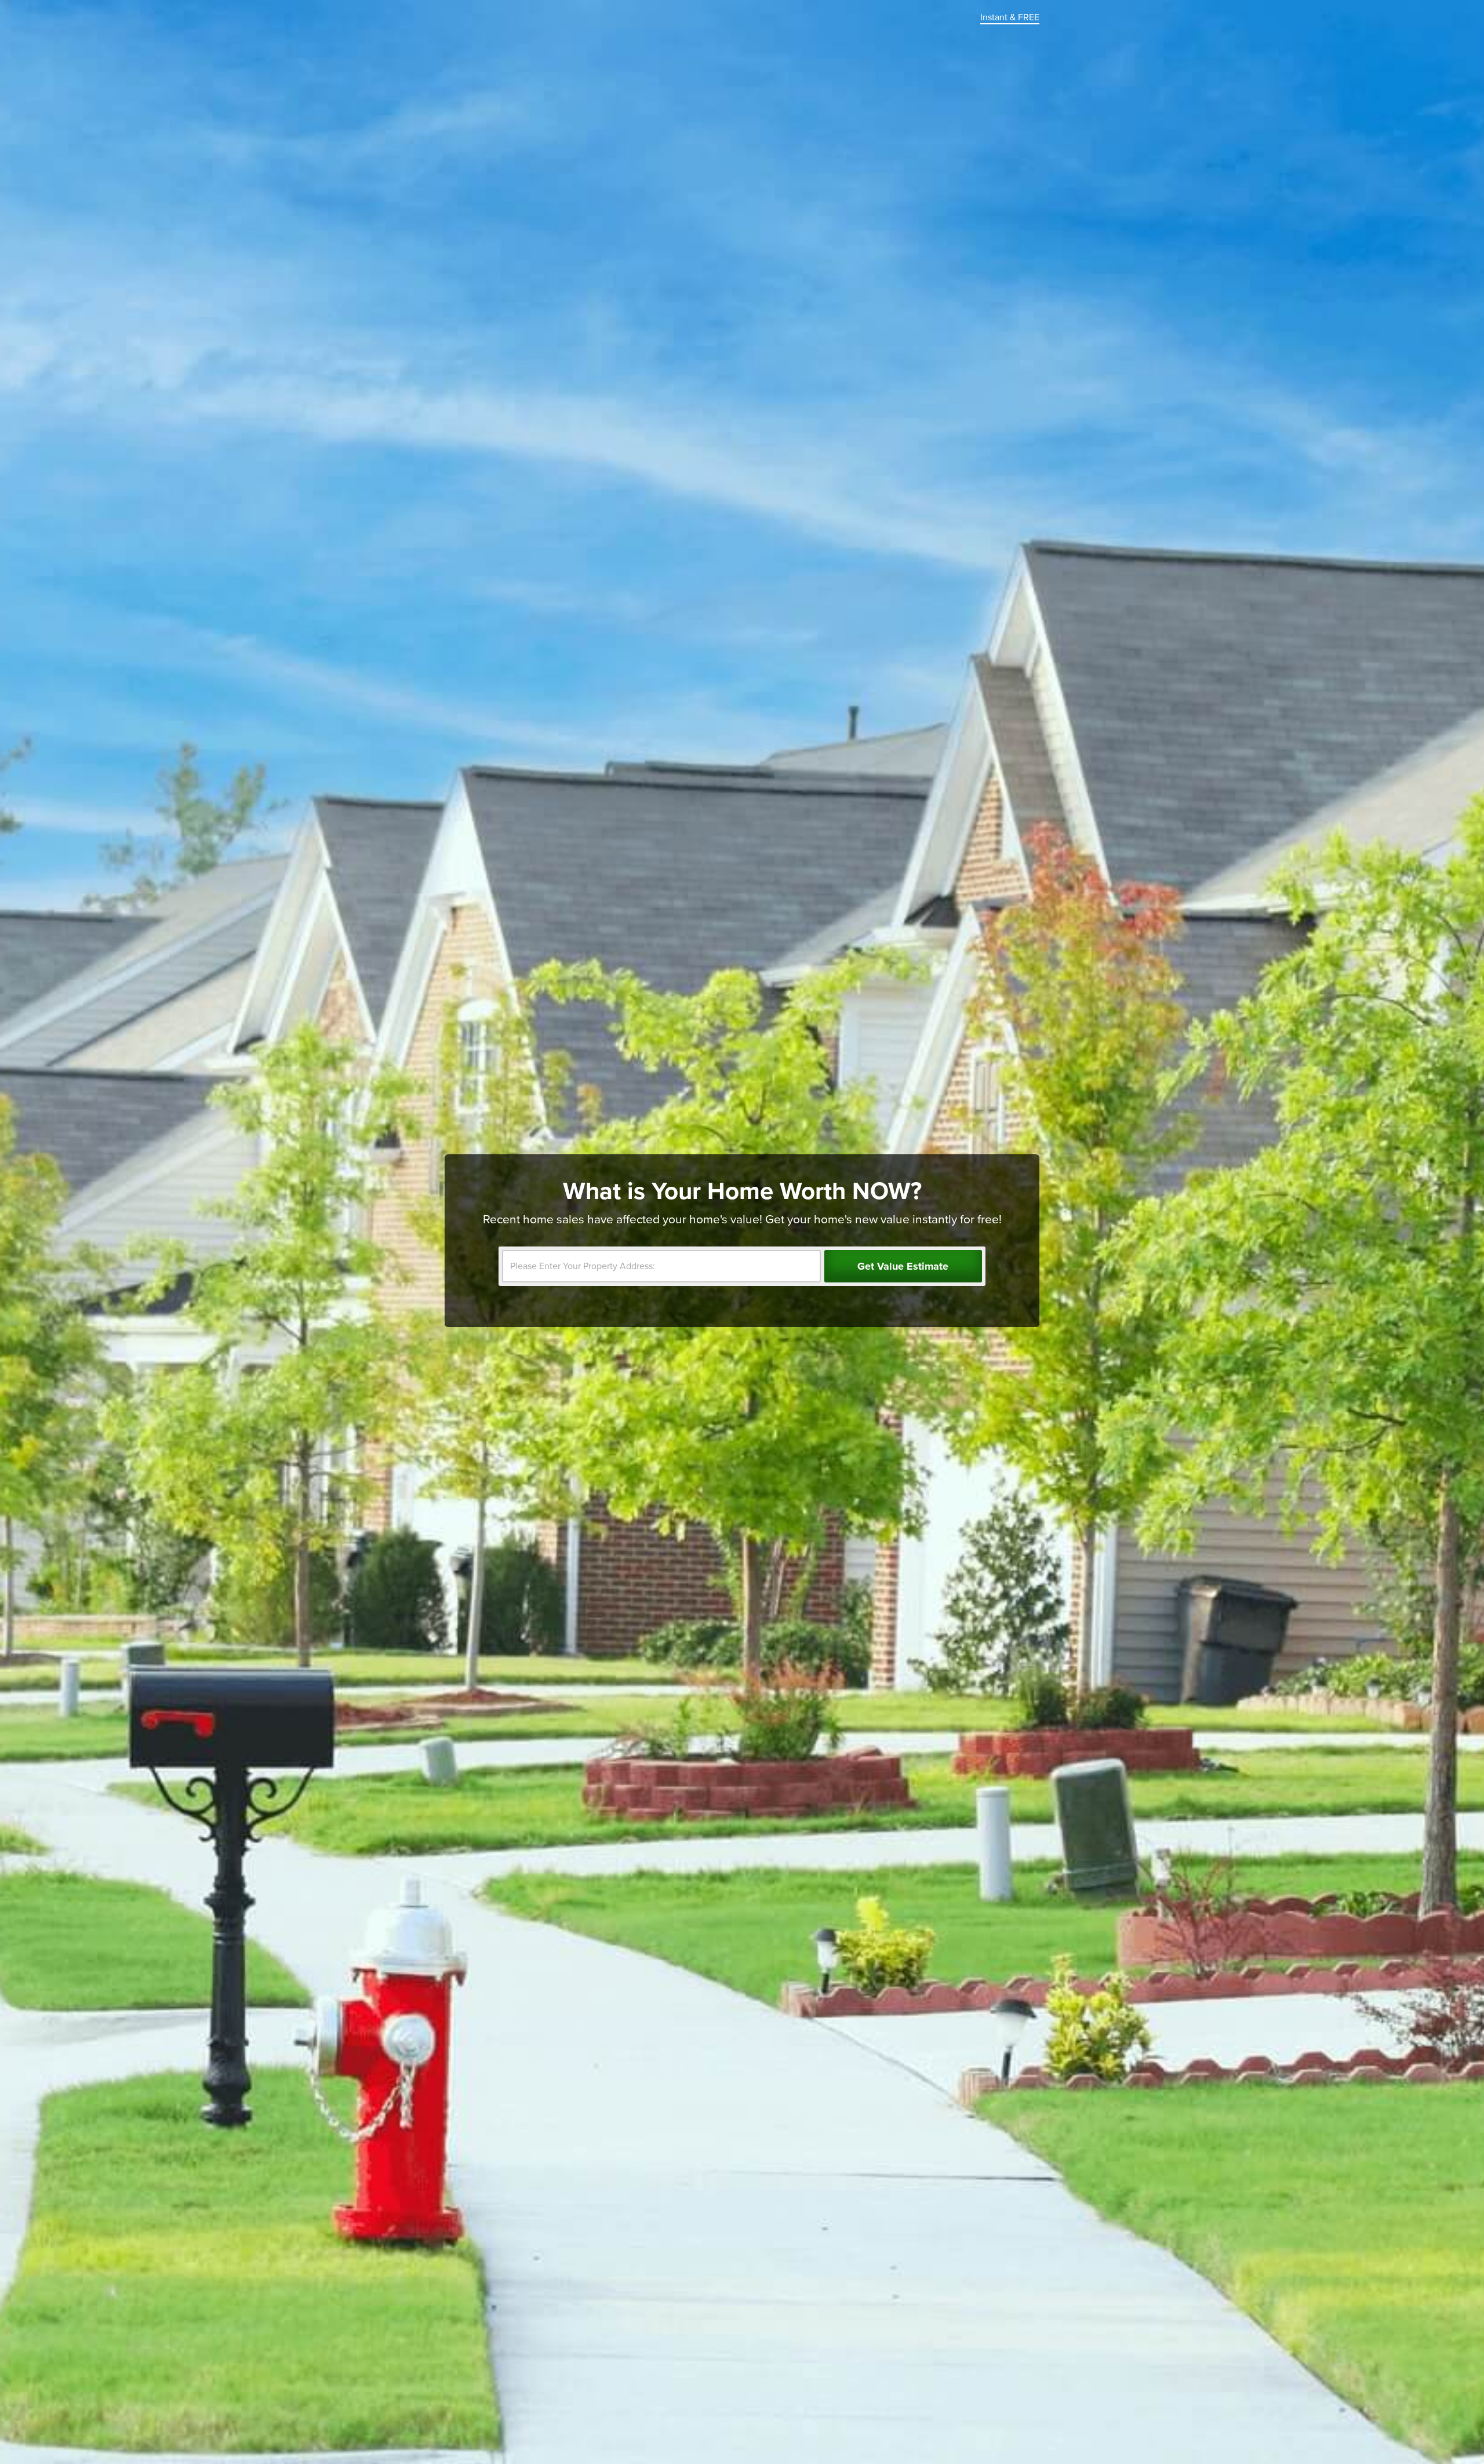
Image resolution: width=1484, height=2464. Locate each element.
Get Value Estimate (903, 1266)
